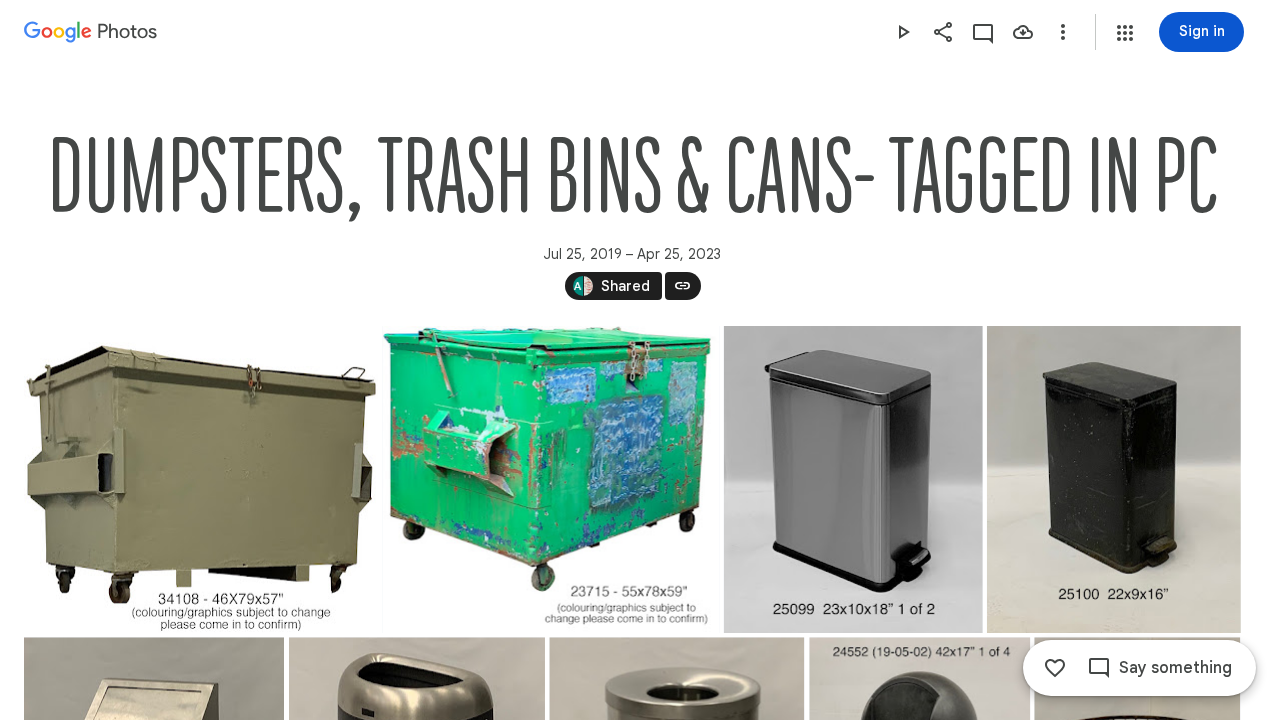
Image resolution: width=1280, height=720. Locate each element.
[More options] (1063, 32)
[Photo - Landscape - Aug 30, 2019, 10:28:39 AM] (201, 479)
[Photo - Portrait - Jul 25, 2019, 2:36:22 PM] (853, 479)
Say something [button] (1175, 668)
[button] (1125, 33)
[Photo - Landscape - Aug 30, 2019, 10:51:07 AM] (551, 479)
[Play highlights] (903, 32)
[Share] (943, 32)
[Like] (1055, 668)
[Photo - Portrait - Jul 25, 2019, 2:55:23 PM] (1114, 479)
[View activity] (983, 32)
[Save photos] (1023, 32)
